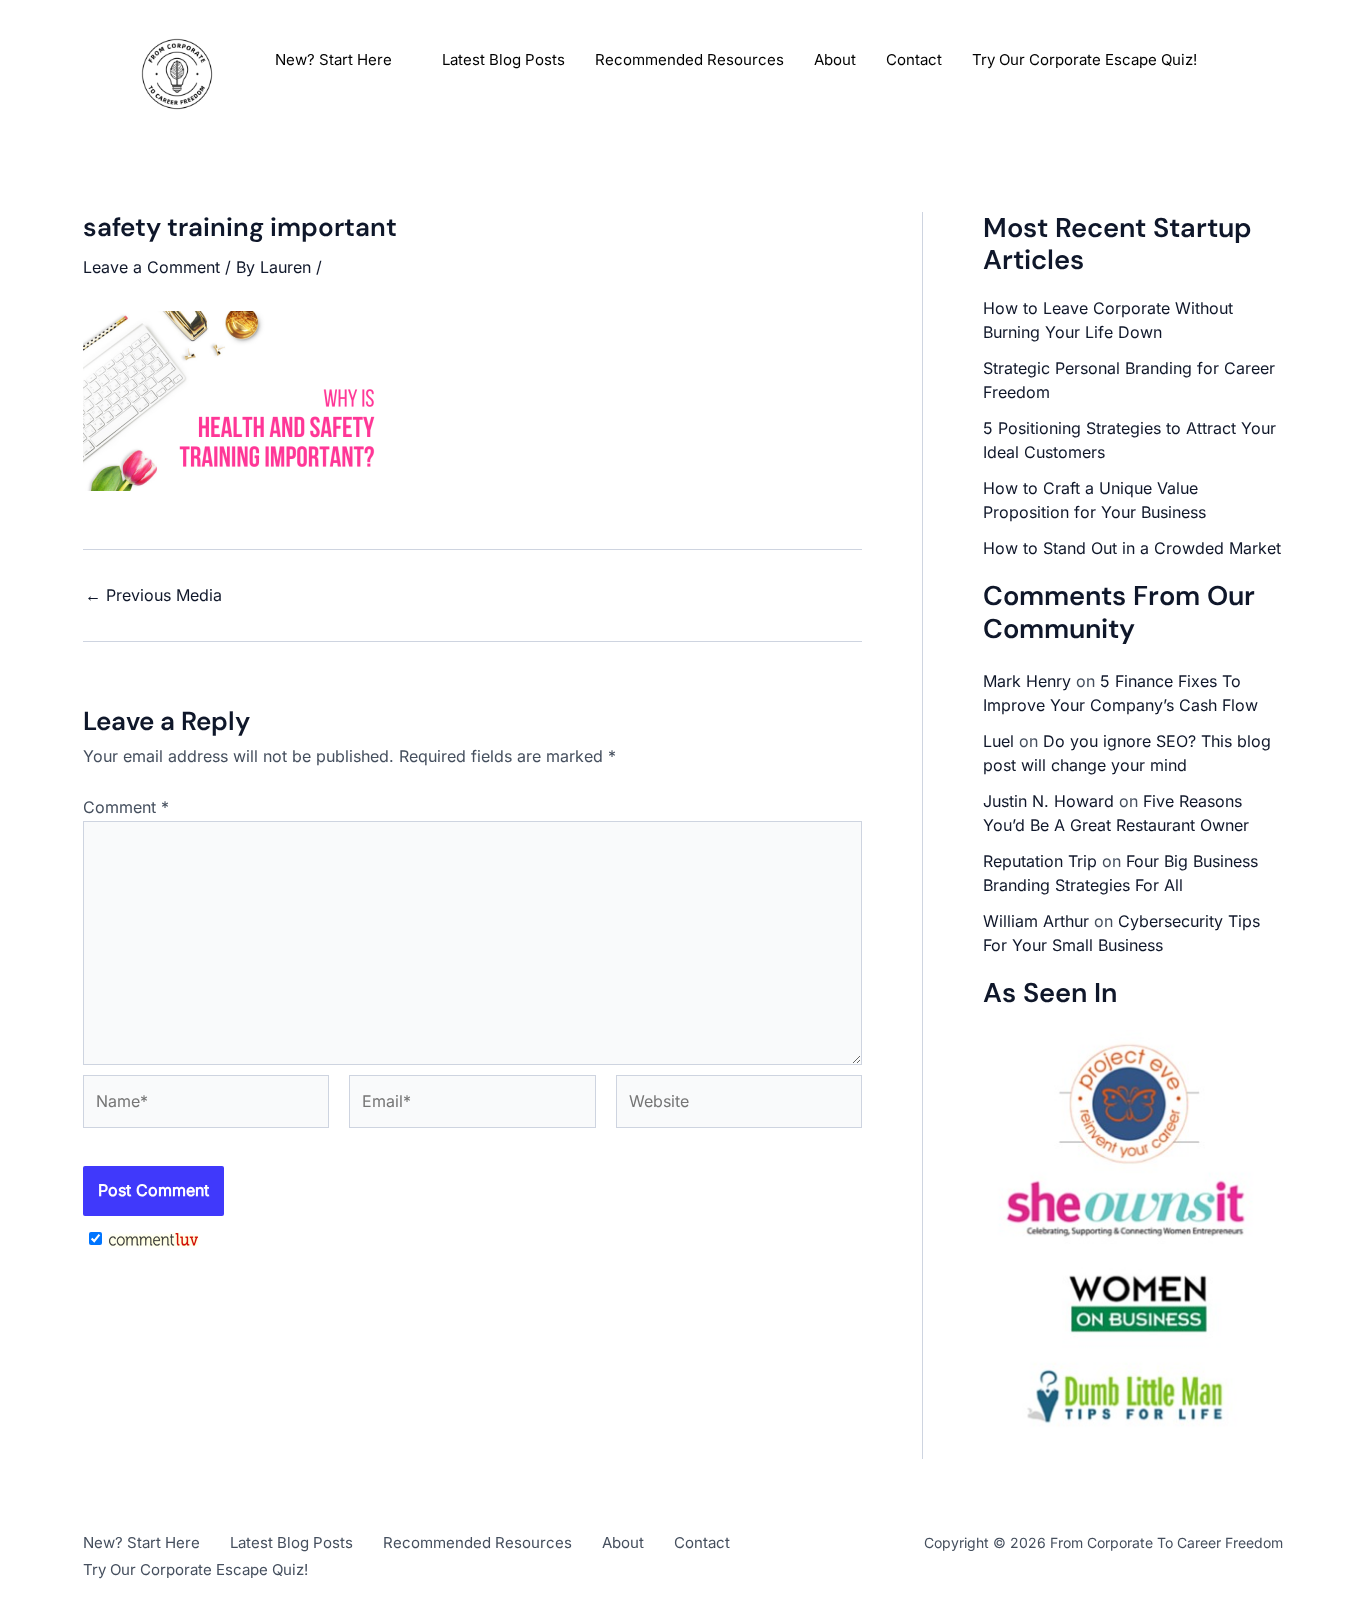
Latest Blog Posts (503, 59)
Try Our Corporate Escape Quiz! (1084, 59)
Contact (914, 59)
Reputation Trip (1040, 861)
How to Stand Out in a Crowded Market (1132, 548)
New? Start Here (333, 59)
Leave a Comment (151, 267)
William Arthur (1036, 921)
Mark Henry (1027, 681)
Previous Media (153, 595)
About (835, 59)
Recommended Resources (689, 59)
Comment (126, 807)
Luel (998, 741)
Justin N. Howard (1048, 801)
